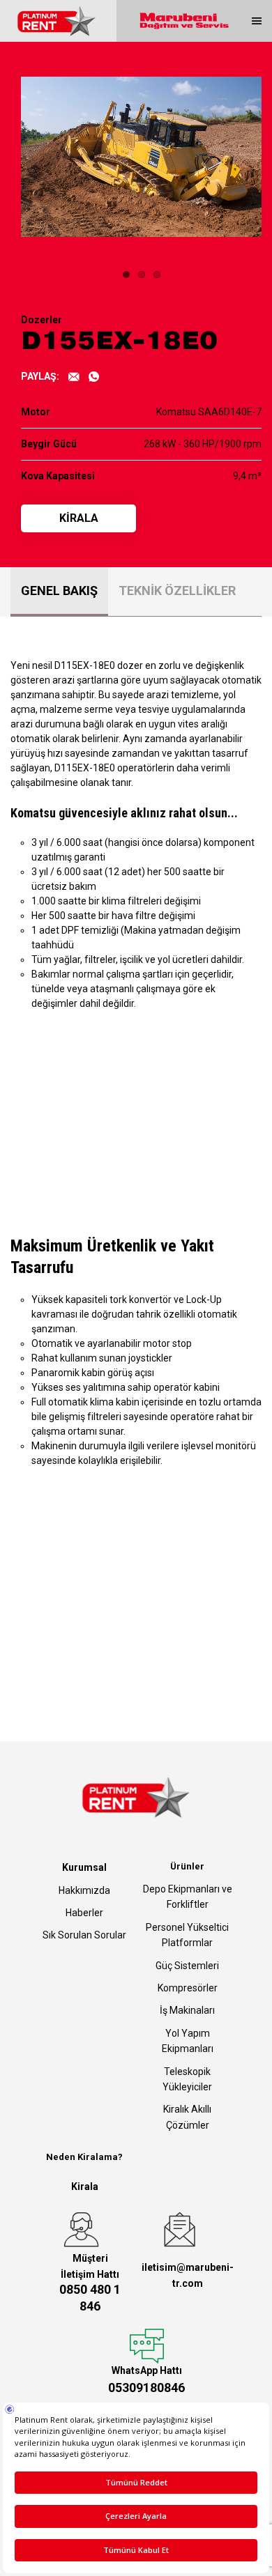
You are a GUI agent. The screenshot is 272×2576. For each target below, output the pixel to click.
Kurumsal (84, 1867)
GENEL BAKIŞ (59, 591)
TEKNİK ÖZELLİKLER (177, 591)
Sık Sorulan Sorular (84, 1935)
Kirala (85, 2186)
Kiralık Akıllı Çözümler (187, 2117)
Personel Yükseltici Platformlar (187, 1935)
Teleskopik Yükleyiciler (187, 2079)
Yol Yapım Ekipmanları (188, 2041)
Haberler (84, 1913)
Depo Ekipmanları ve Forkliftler (188, 1897)
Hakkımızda (84, 1890)
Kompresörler (188, 1988)
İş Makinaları (187, 2010)
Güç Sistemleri (187, 1966)
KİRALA (79, 518)
